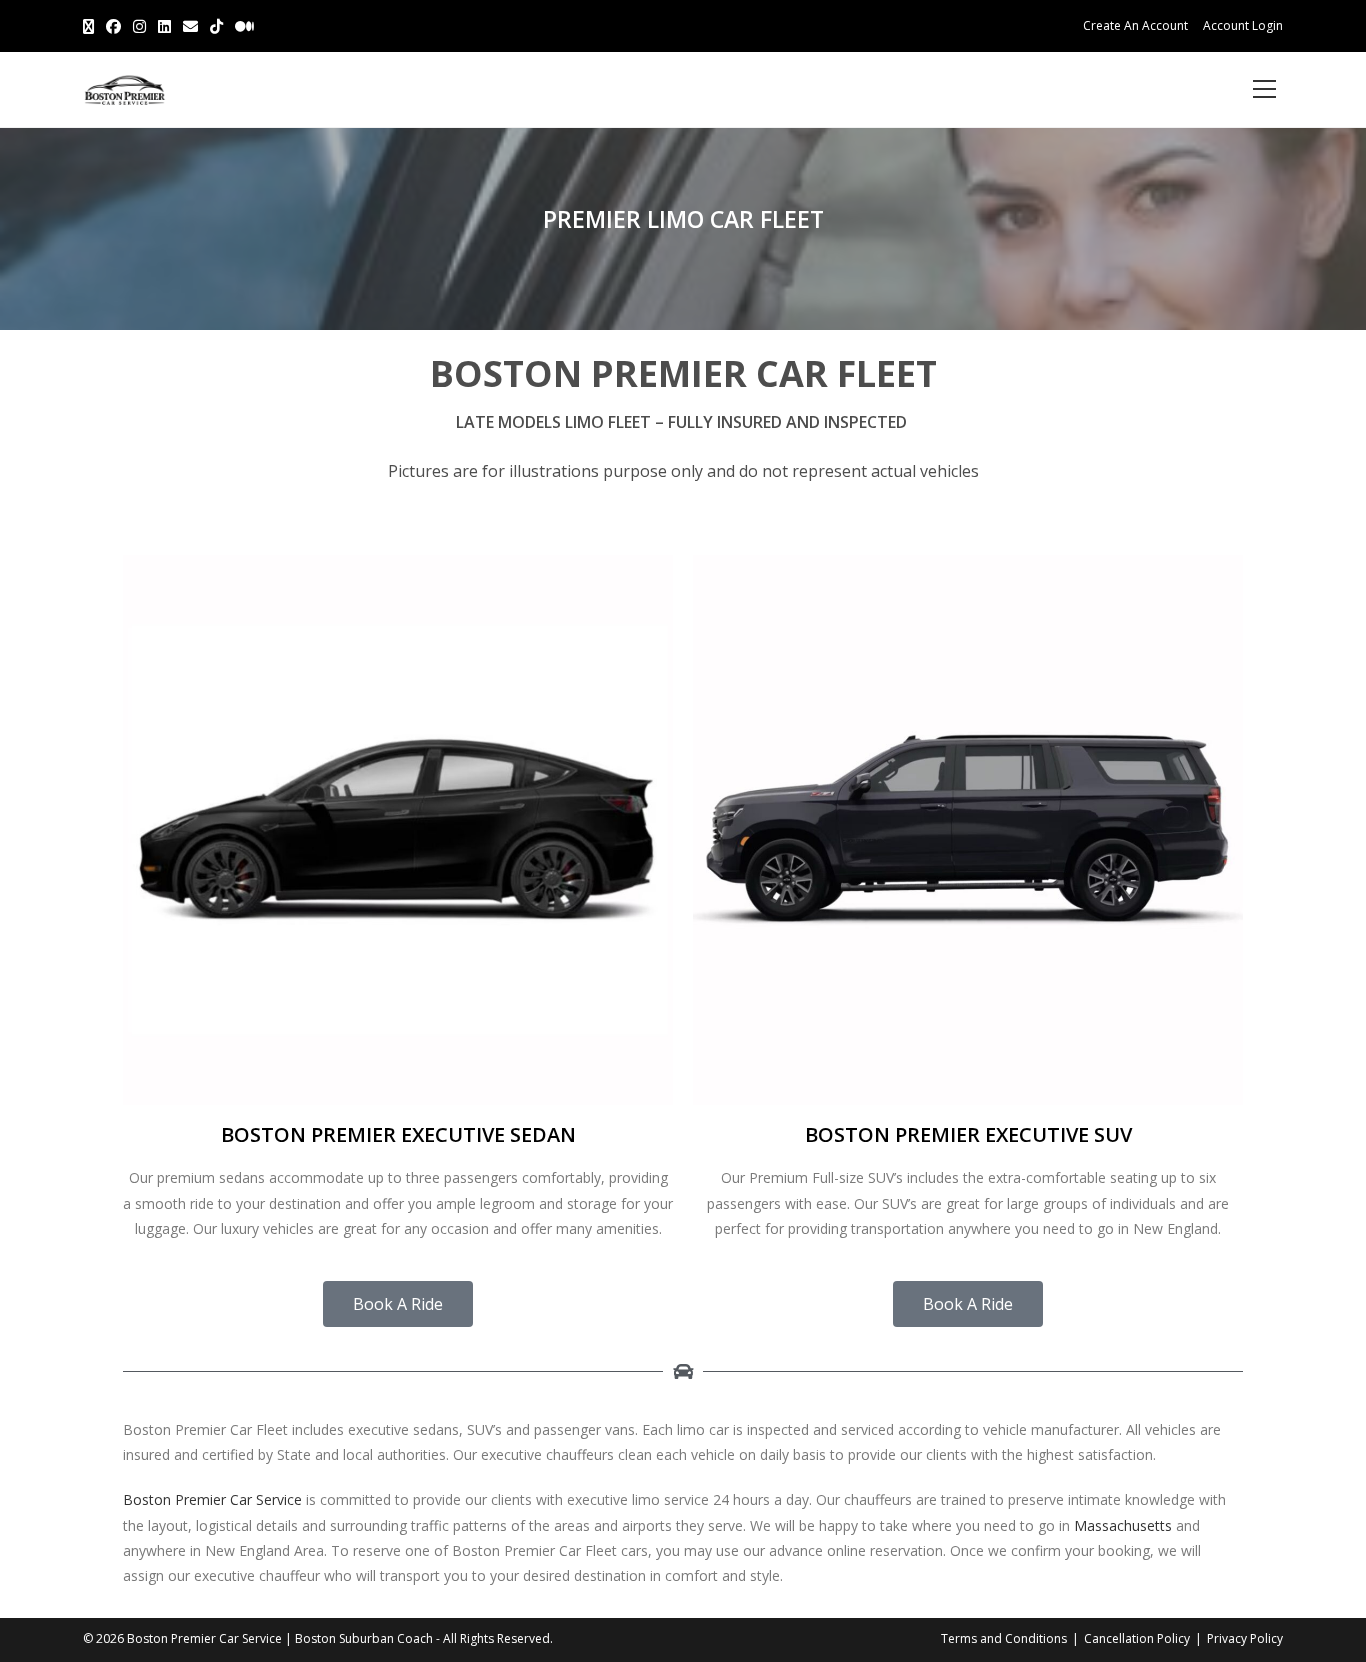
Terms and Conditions (1004, 1638)
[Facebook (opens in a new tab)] (113, 26)
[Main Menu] (1264, 89)
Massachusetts (1123, 1525)
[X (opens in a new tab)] (91, 26)
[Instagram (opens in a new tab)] (139, 26)
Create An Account (1135, 25)
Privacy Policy (1245, 1638)
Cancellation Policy (1137, 1638)
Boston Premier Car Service (212, 1499)
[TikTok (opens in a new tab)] (216, 26)
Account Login (1243, 25)
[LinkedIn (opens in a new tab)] (164, 26)
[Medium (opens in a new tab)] (244, 26)
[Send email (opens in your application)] (190, 26)
